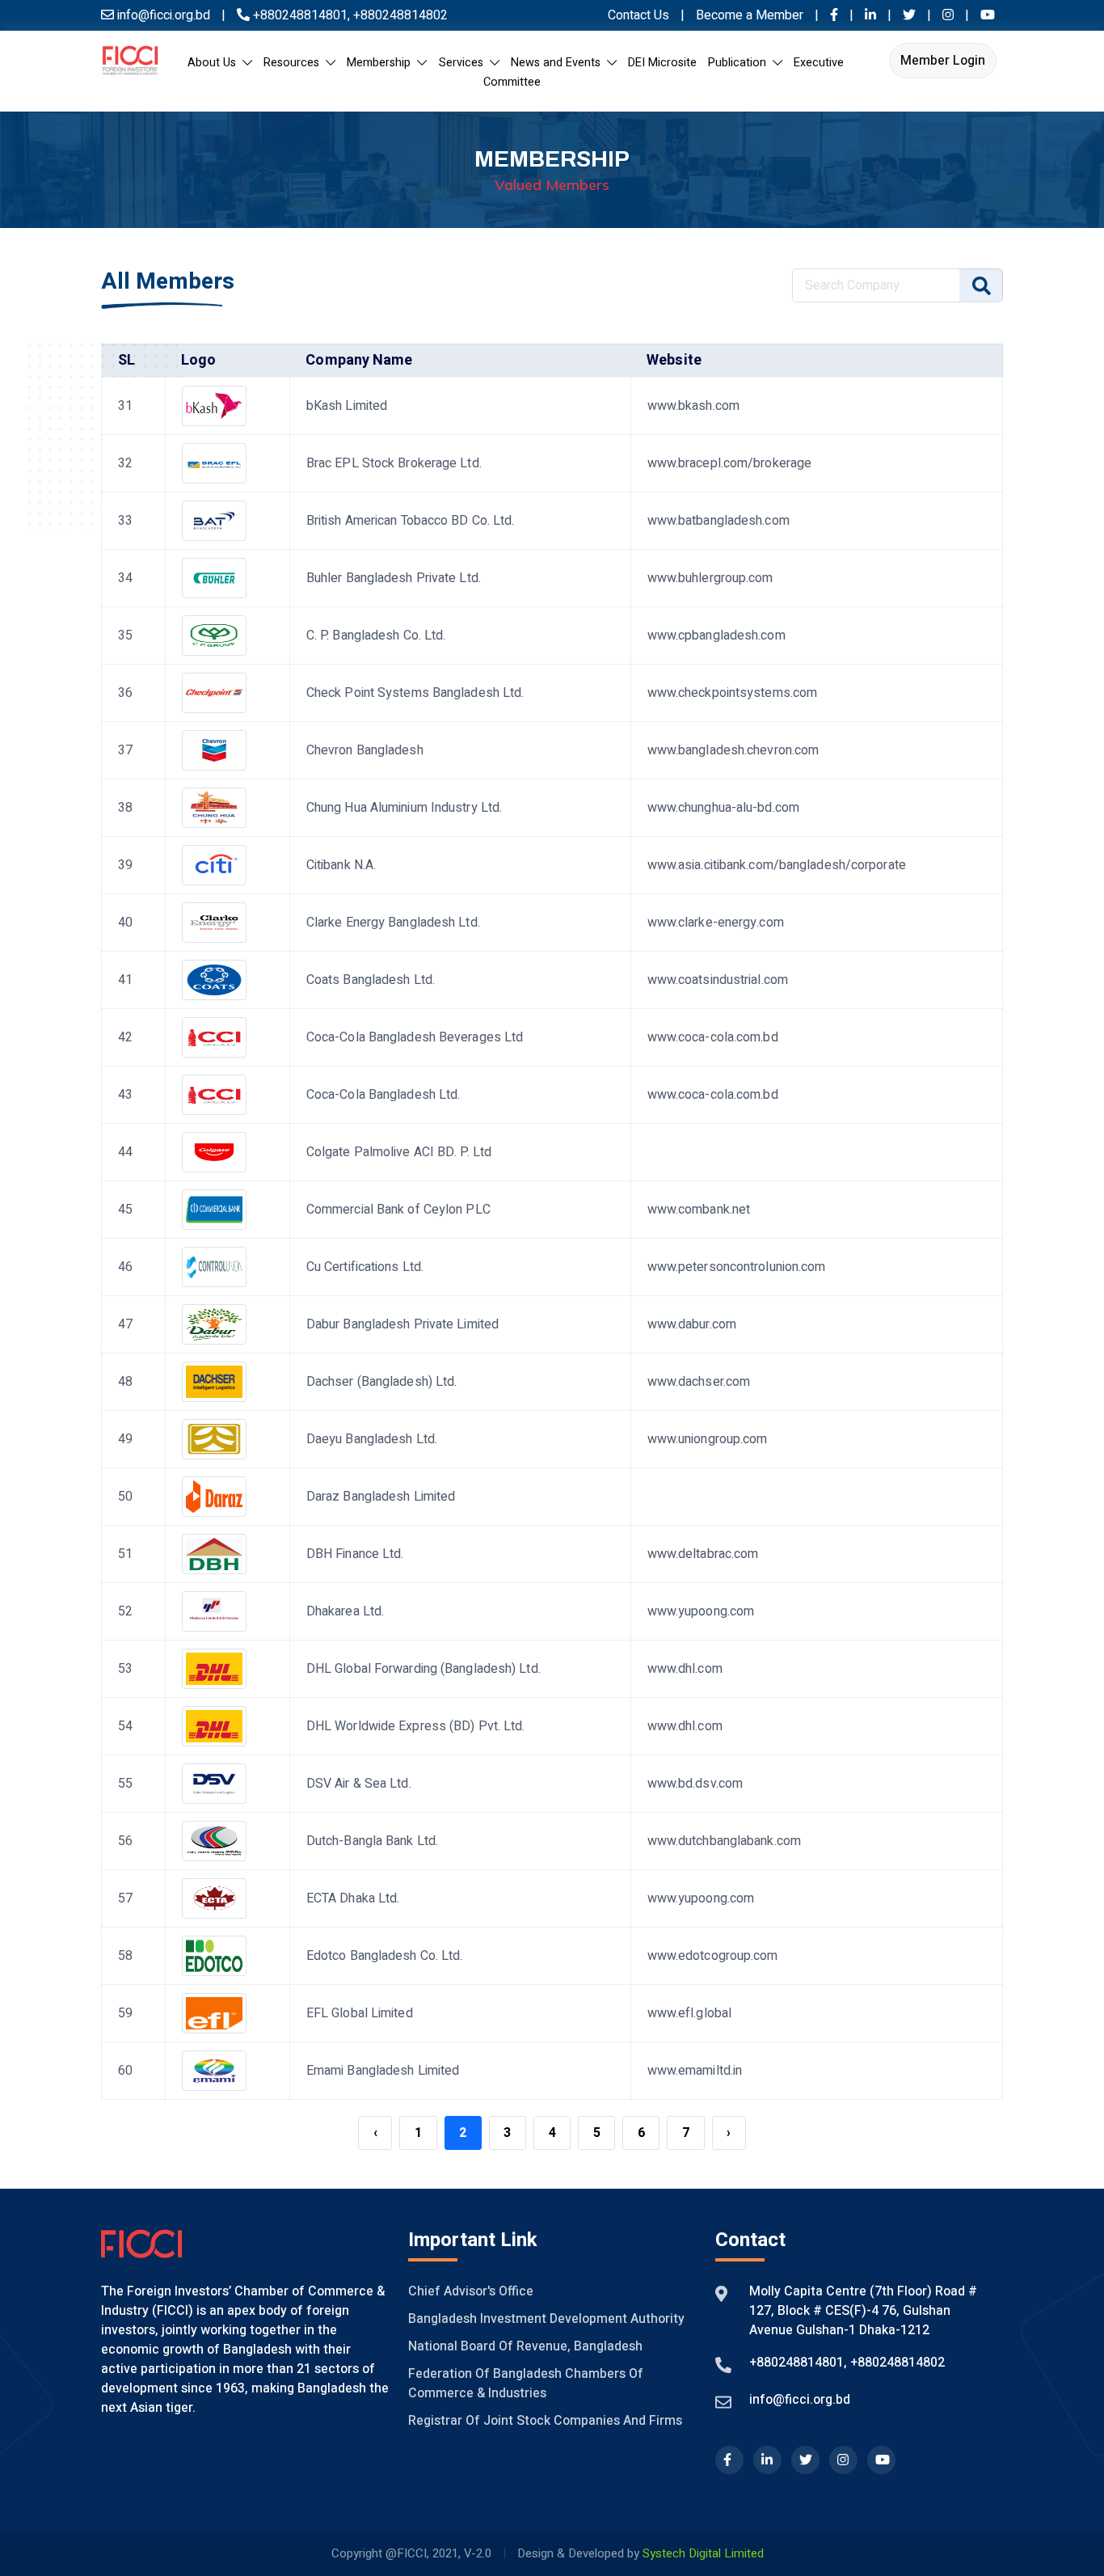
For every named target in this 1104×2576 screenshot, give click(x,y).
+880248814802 (399, 15)
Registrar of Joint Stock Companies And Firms (545, 2421)
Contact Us (638, 15)
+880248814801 (300, 15)
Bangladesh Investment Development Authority (546, 2319)
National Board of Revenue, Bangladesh (525, 2346)
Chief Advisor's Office (471, 2291)
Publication (740, 63)
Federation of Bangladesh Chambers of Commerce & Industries (526, 2384)
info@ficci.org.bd (800, 2400)
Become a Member (751, 15)
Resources (295, 63)
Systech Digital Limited (703, 2553)
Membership (382, 63)
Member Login (943, 61)
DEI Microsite (662, 63)
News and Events (559, 63)
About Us (215, 63)
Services (464, 63)
